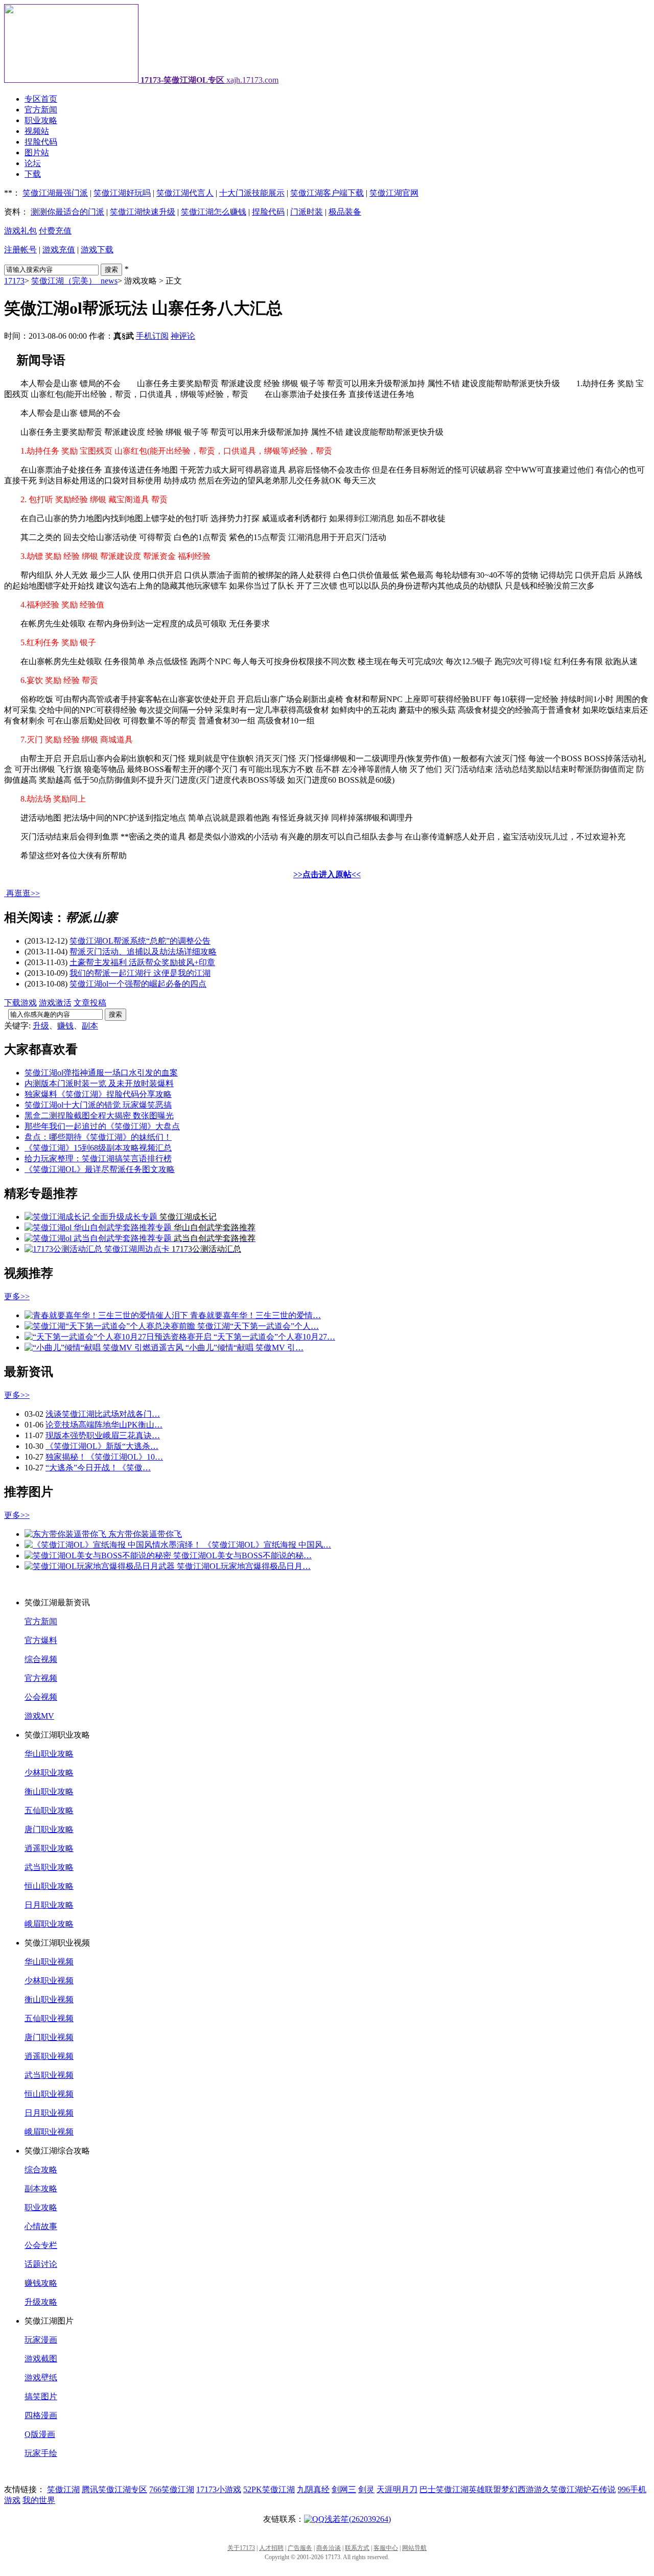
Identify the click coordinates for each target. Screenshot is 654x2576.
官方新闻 (41, 110)
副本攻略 (41, 2188)
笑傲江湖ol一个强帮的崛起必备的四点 (138, 984)
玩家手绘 (41, 2453)
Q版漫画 (40, 2434)
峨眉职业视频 (49, 2132)
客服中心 (386, 2548)
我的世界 (39, 2500)
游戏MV (39, 1716)
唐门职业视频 (49, 2037)
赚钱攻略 (41, 2283)
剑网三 (344, 2489)
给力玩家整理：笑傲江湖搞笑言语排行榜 (98, 1158)
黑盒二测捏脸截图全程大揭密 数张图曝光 (99, 1116)
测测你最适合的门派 (67, 212)
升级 (41, 1026)
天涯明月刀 (397, 2489)
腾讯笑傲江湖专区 (114, 2489)
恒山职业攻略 (49, 1886)
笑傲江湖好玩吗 (122, 193)
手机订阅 (152, 336)
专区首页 (41, 99)
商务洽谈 (329, 2548)
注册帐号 (20, 250)
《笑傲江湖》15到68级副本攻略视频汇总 (98, 1148)
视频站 (37, 131)
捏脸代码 (41, 142)
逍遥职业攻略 (49, 1848)
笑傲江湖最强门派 (55, 193)
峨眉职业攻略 (49, 1924)
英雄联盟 (485, 2489)
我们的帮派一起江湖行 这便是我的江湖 (140, 973)
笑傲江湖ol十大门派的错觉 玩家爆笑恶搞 (98, 1105)
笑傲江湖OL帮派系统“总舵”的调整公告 (140, 941)
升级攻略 (41, 2302)
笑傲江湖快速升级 (143, 212)
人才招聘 (271, 2548)
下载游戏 (20, 1003)
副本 (90, 1026)
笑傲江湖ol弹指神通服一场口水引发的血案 (101, 1073)
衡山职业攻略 (49, 1792)
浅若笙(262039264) (358, 2519)
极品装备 (345, 212)
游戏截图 (41, 2359)
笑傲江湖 (63, 2489)
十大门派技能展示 (252, 193)
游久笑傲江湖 (558, 2489)
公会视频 (41, 1697)
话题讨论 (41, 2264)
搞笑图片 (41, 2396)
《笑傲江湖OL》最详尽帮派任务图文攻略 (100, 1169)
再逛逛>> (23, 893)
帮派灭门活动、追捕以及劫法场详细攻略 (143, 952)
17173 (14, 281)
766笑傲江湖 (172, 2489)
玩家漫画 (41, 2340)
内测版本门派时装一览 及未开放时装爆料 (99, 1083)
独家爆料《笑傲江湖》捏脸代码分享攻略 (98, 1094)
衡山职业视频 (49, 1999)
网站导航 (414, 2548)
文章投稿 (90, 1003)
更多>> (17, 1296)
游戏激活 (55, 1003)
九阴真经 (313, 2489)
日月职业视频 (49, 2113)
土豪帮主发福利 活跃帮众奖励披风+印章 (142, 962)
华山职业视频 (49, 1962)
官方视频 (41, 1678)
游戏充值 (59, 250)
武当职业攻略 (49, 1867)
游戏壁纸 (41, 2378)
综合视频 (41, 1659)
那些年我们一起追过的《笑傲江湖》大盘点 (102, 1126)
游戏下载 (97, 250)
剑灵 (366, 2489)
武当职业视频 (49, 2075)
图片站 (37, 153)
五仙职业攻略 (49, 1810)
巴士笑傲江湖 (444, 2489)
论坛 (33, 163)
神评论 (183, 336)
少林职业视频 (49, 1981)
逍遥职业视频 (49, 2056)
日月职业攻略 (49, 1905)
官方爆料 (41, 1640)
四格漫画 (41, 2415)
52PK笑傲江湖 (269, 2489)
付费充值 (55, 231)
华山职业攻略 (49, 1754)
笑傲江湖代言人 (185, 193)
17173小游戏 (219, 2489)
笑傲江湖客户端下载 (327, 193)
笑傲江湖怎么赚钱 (214, 212)
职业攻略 (41, 120)
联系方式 (357, 2548)
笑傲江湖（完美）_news (74, 281)
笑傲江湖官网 (394, 193)
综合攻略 (41, 2170)
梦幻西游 (518, 2489)
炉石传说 (599, 2489)
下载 (33, 174)
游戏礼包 (20, 231)
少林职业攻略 (49, 1773)
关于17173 (241, 2548)
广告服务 (300, 2548)
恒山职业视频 (49, 2094)
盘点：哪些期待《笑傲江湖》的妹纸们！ (98, 1137)
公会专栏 (41, 2245)
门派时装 (307, 212)
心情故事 (41, 2226)
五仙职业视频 (49, 2018)
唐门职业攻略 (49, 1829)
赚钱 (65, 1026)
